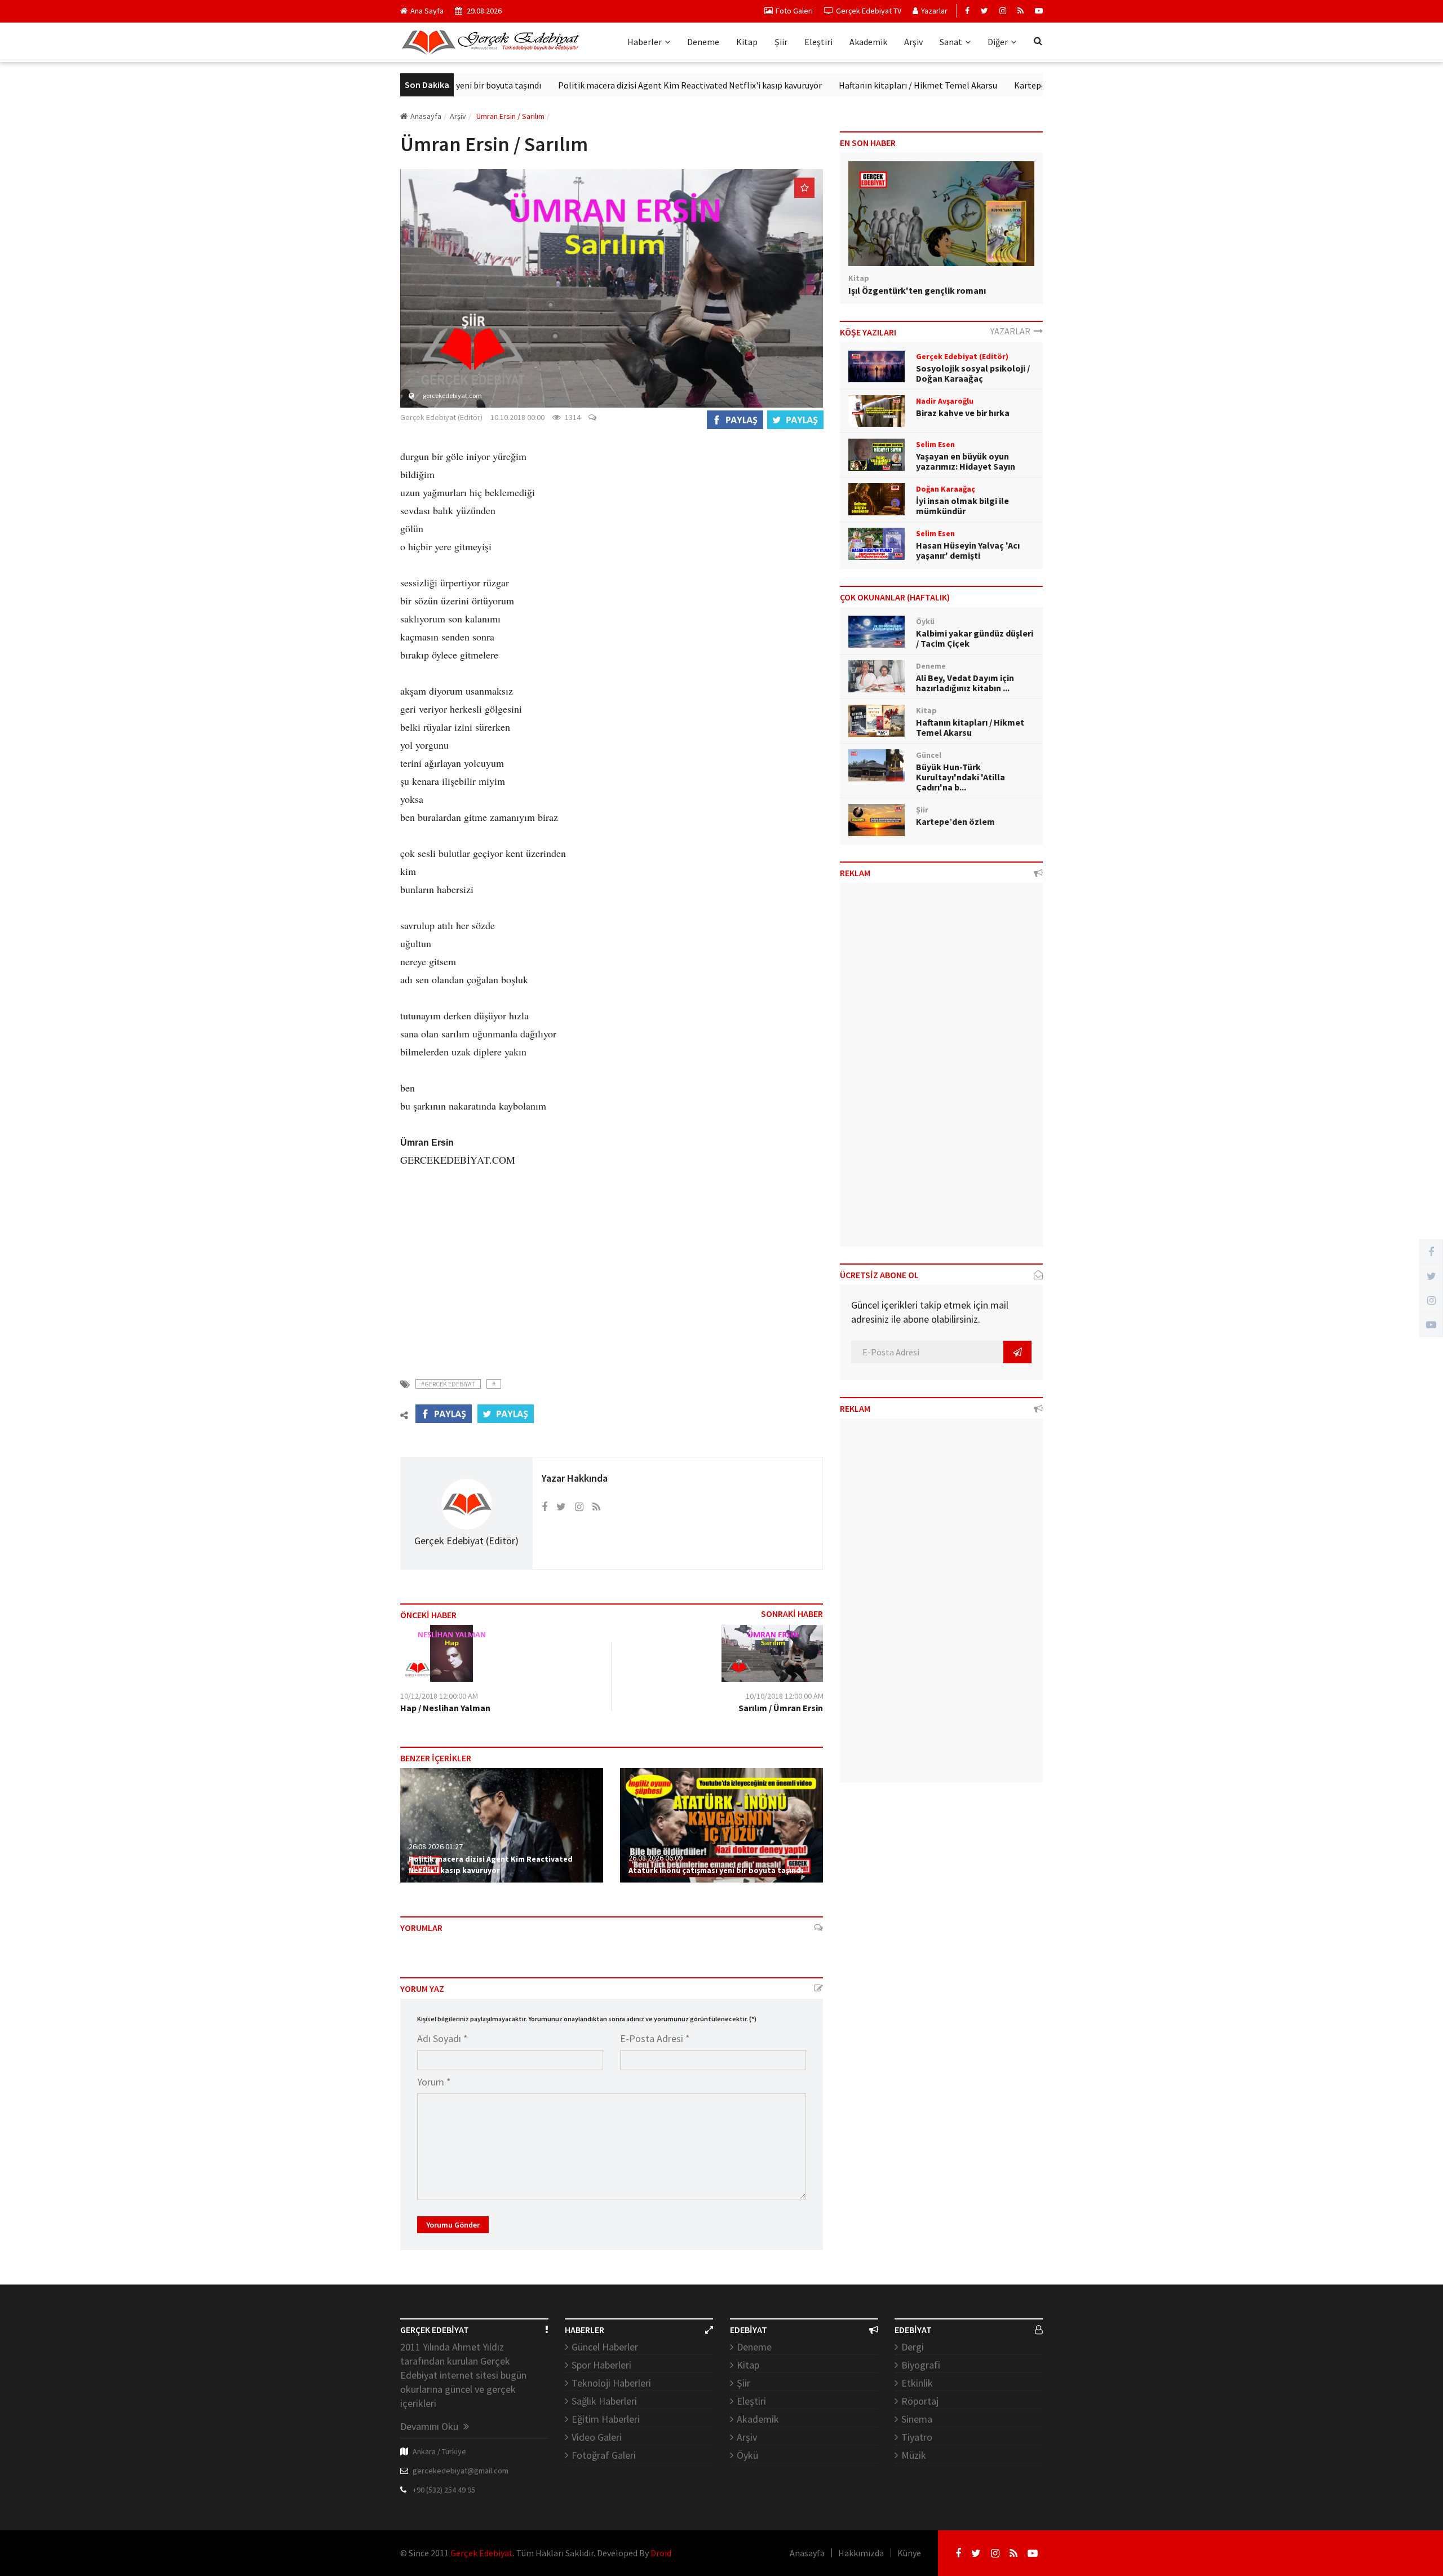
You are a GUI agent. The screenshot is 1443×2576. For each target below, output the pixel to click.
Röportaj (920, 2401)
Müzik (914, 2455)
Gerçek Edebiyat (482, 2553)
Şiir (781, 42)
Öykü (747, 2455)
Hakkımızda (861, 2553)
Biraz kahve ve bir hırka (963, 413)
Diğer (998, 42)
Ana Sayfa (427, 11)
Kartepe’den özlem (979, 85)
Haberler (645, 42)
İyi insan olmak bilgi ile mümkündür (962, 506)
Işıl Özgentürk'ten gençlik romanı (917, 290)
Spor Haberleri (601, 2365)
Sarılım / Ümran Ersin (781, 1708)
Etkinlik (917, 2383)
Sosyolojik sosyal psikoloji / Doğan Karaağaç (973, 373)
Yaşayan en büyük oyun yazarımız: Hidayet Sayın (966, 461)
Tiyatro (917, 2437)
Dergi (913, 2347)
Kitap (747, 42)
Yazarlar (934, 11)
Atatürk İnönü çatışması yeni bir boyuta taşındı (716, 1870)
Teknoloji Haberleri (611, 2383)
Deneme (703, 42)
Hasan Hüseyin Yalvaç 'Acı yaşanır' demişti (968, 550)
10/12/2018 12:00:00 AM (439, 1696)
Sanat (951, 42)
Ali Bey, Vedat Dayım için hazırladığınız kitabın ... (965, 683)
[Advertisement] (612, 1265)
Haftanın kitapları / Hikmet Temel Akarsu (846, 85)
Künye (909, 2553)
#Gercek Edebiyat (448, 1384)
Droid (661, 2553)
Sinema (917, 2419)
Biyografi (921, 2365)
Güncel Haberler (605, 2347)
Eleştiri (818, 42)
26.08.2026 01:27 (436, 1846)
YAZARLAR (1012, 331)
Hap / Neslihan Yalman (445, 1708)
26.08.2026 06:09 (656, 1858)
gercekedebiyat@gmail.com (461, 2471)
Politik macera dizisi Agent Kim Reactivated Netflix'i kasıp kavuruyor (618, 85)
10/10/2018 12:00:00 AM (785, 1696)
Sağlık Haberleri (604, 2401)
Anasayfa (426, 116)
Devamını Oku (430, 2426)
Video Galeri (597, 2437)
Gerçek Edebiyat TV (869, 11)
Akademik (868, 42)
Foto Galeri (794, 11)
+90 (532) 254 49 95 (444, 2490)
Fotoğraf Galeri (604, 2455)
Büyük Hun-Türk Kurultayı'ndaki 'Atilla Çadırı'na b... (960, 777)
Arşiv (913, 42)
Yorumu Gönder (453, 2225)
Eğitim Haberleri (606, 2419)
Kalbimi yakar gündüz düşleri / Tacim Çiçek (975, 638)
